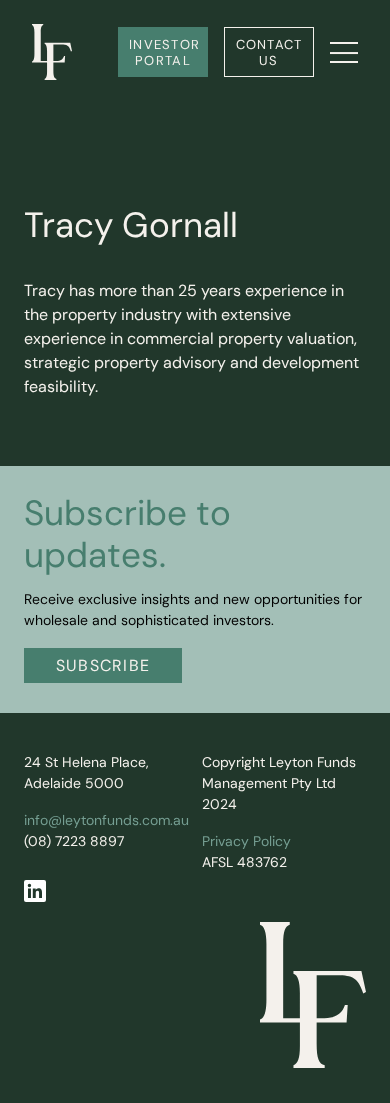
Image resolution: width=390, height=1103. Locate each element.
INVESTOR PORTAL (167, 53)
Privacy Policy (246, 842)
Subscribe (103, 667)
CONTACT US (271, 53)
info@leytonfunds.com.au (106, 821)
